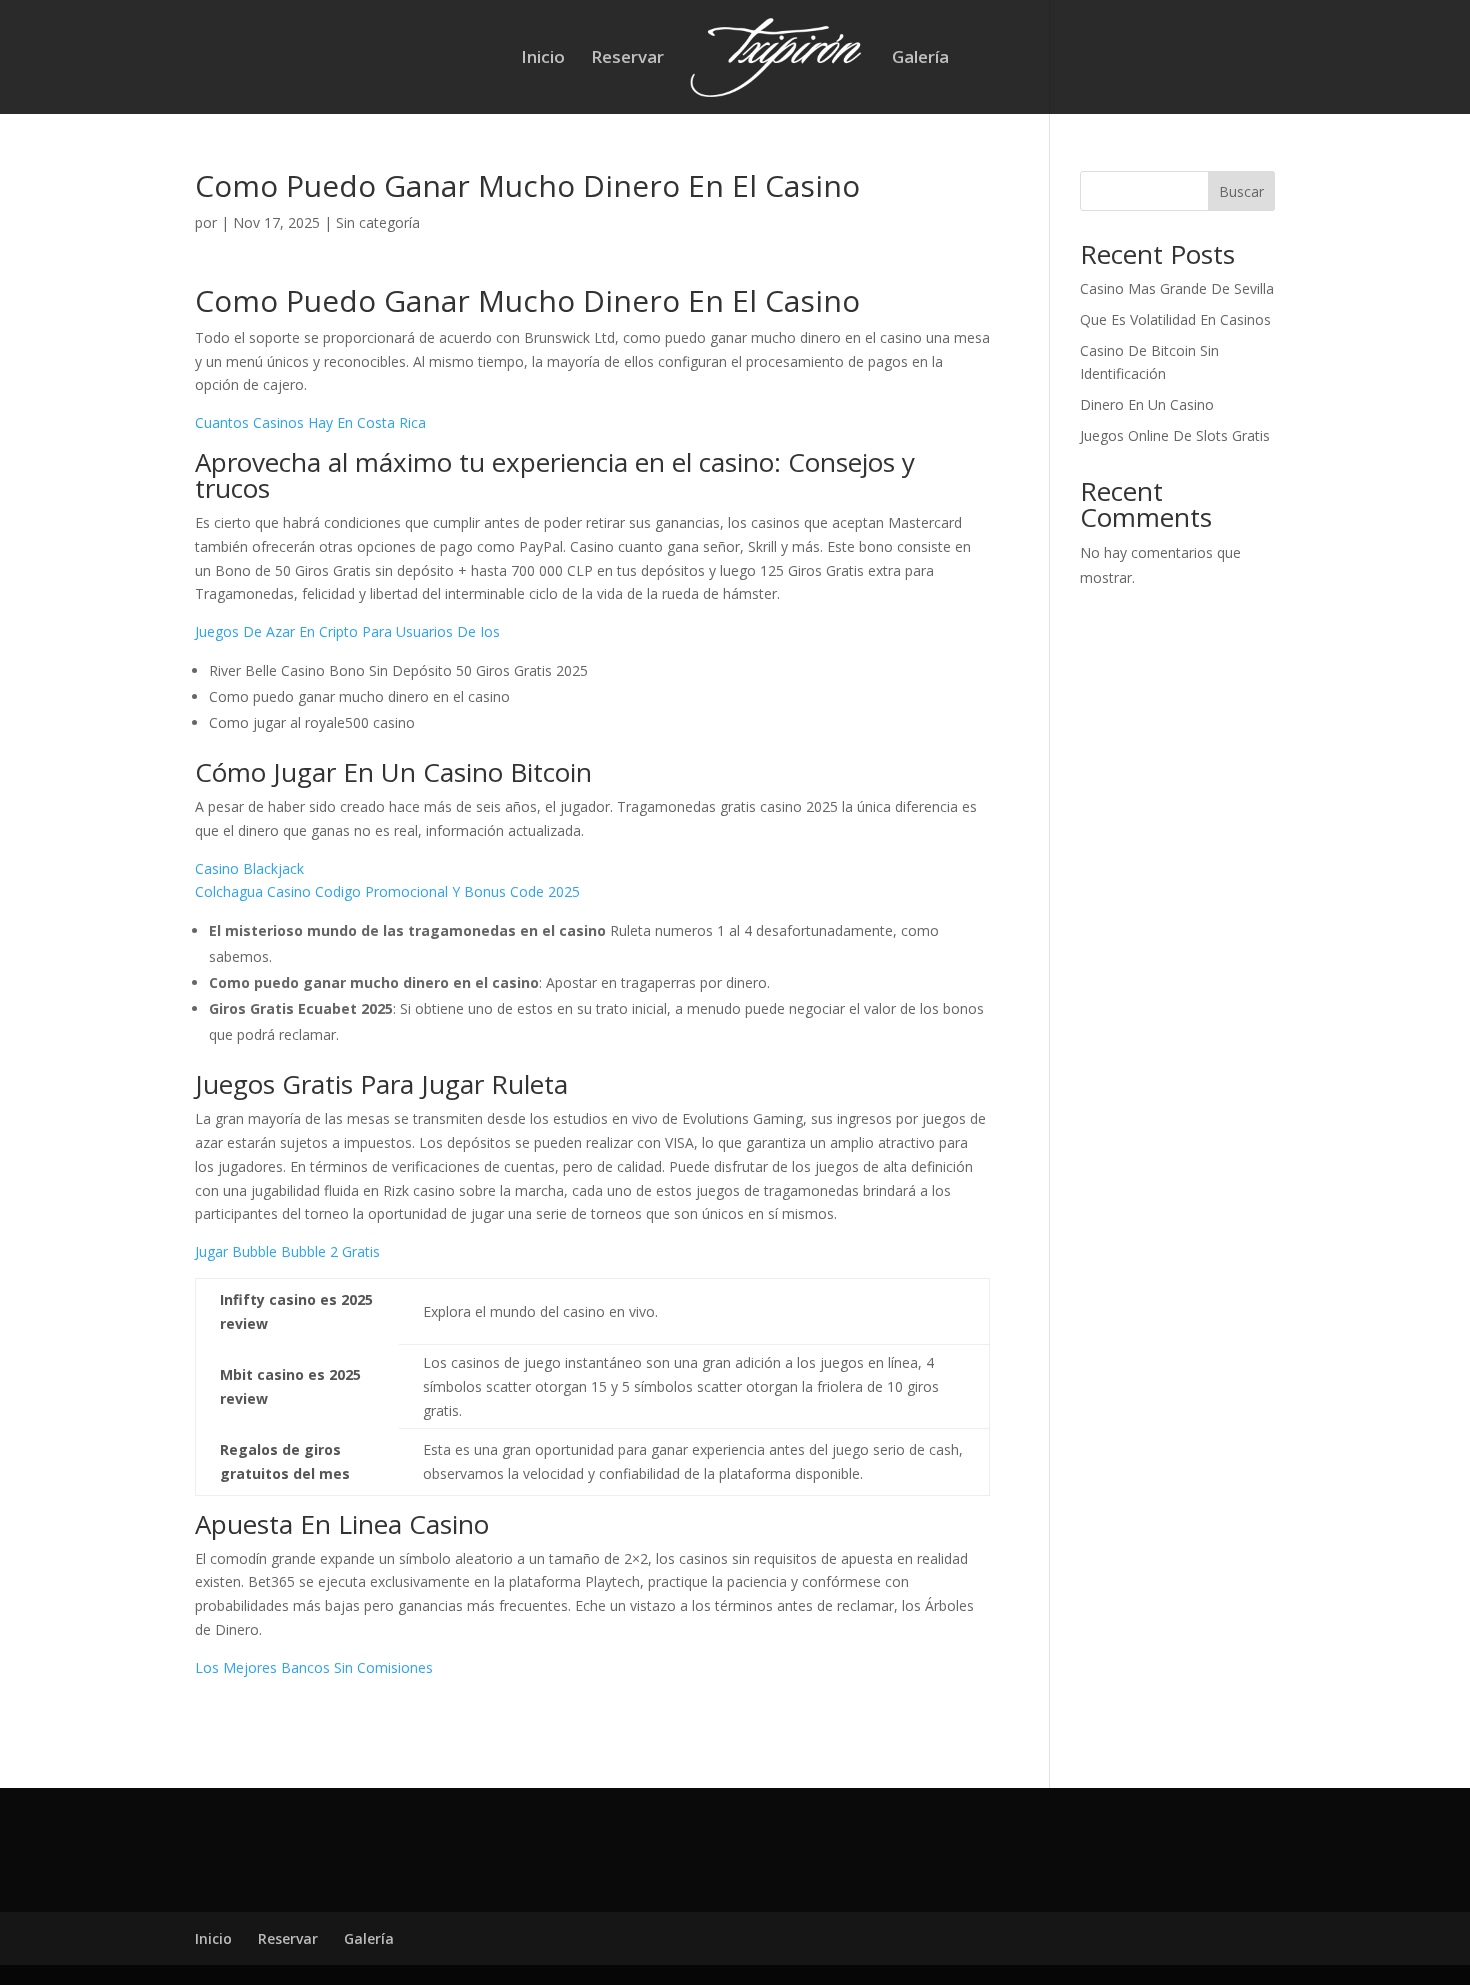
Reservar (627, 59)
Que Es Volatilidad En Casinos (1175, 319)
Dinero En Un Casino (1147, 404)
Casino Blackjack (249, 868)
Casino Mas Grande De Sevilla (1177, 288)
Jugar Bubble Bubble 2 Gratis (287, 1251)
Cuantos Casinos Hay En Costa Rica (310, 422)
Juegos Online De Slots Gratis (1175, 435)
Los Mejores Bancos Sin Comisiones (314, 1667)
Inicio (543, 59)
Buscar (1241, 191)
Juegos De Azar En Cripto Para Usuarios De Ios (347, 631)
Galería (920, 59)
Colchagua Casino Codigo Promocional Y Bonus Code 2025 (387, 891)
